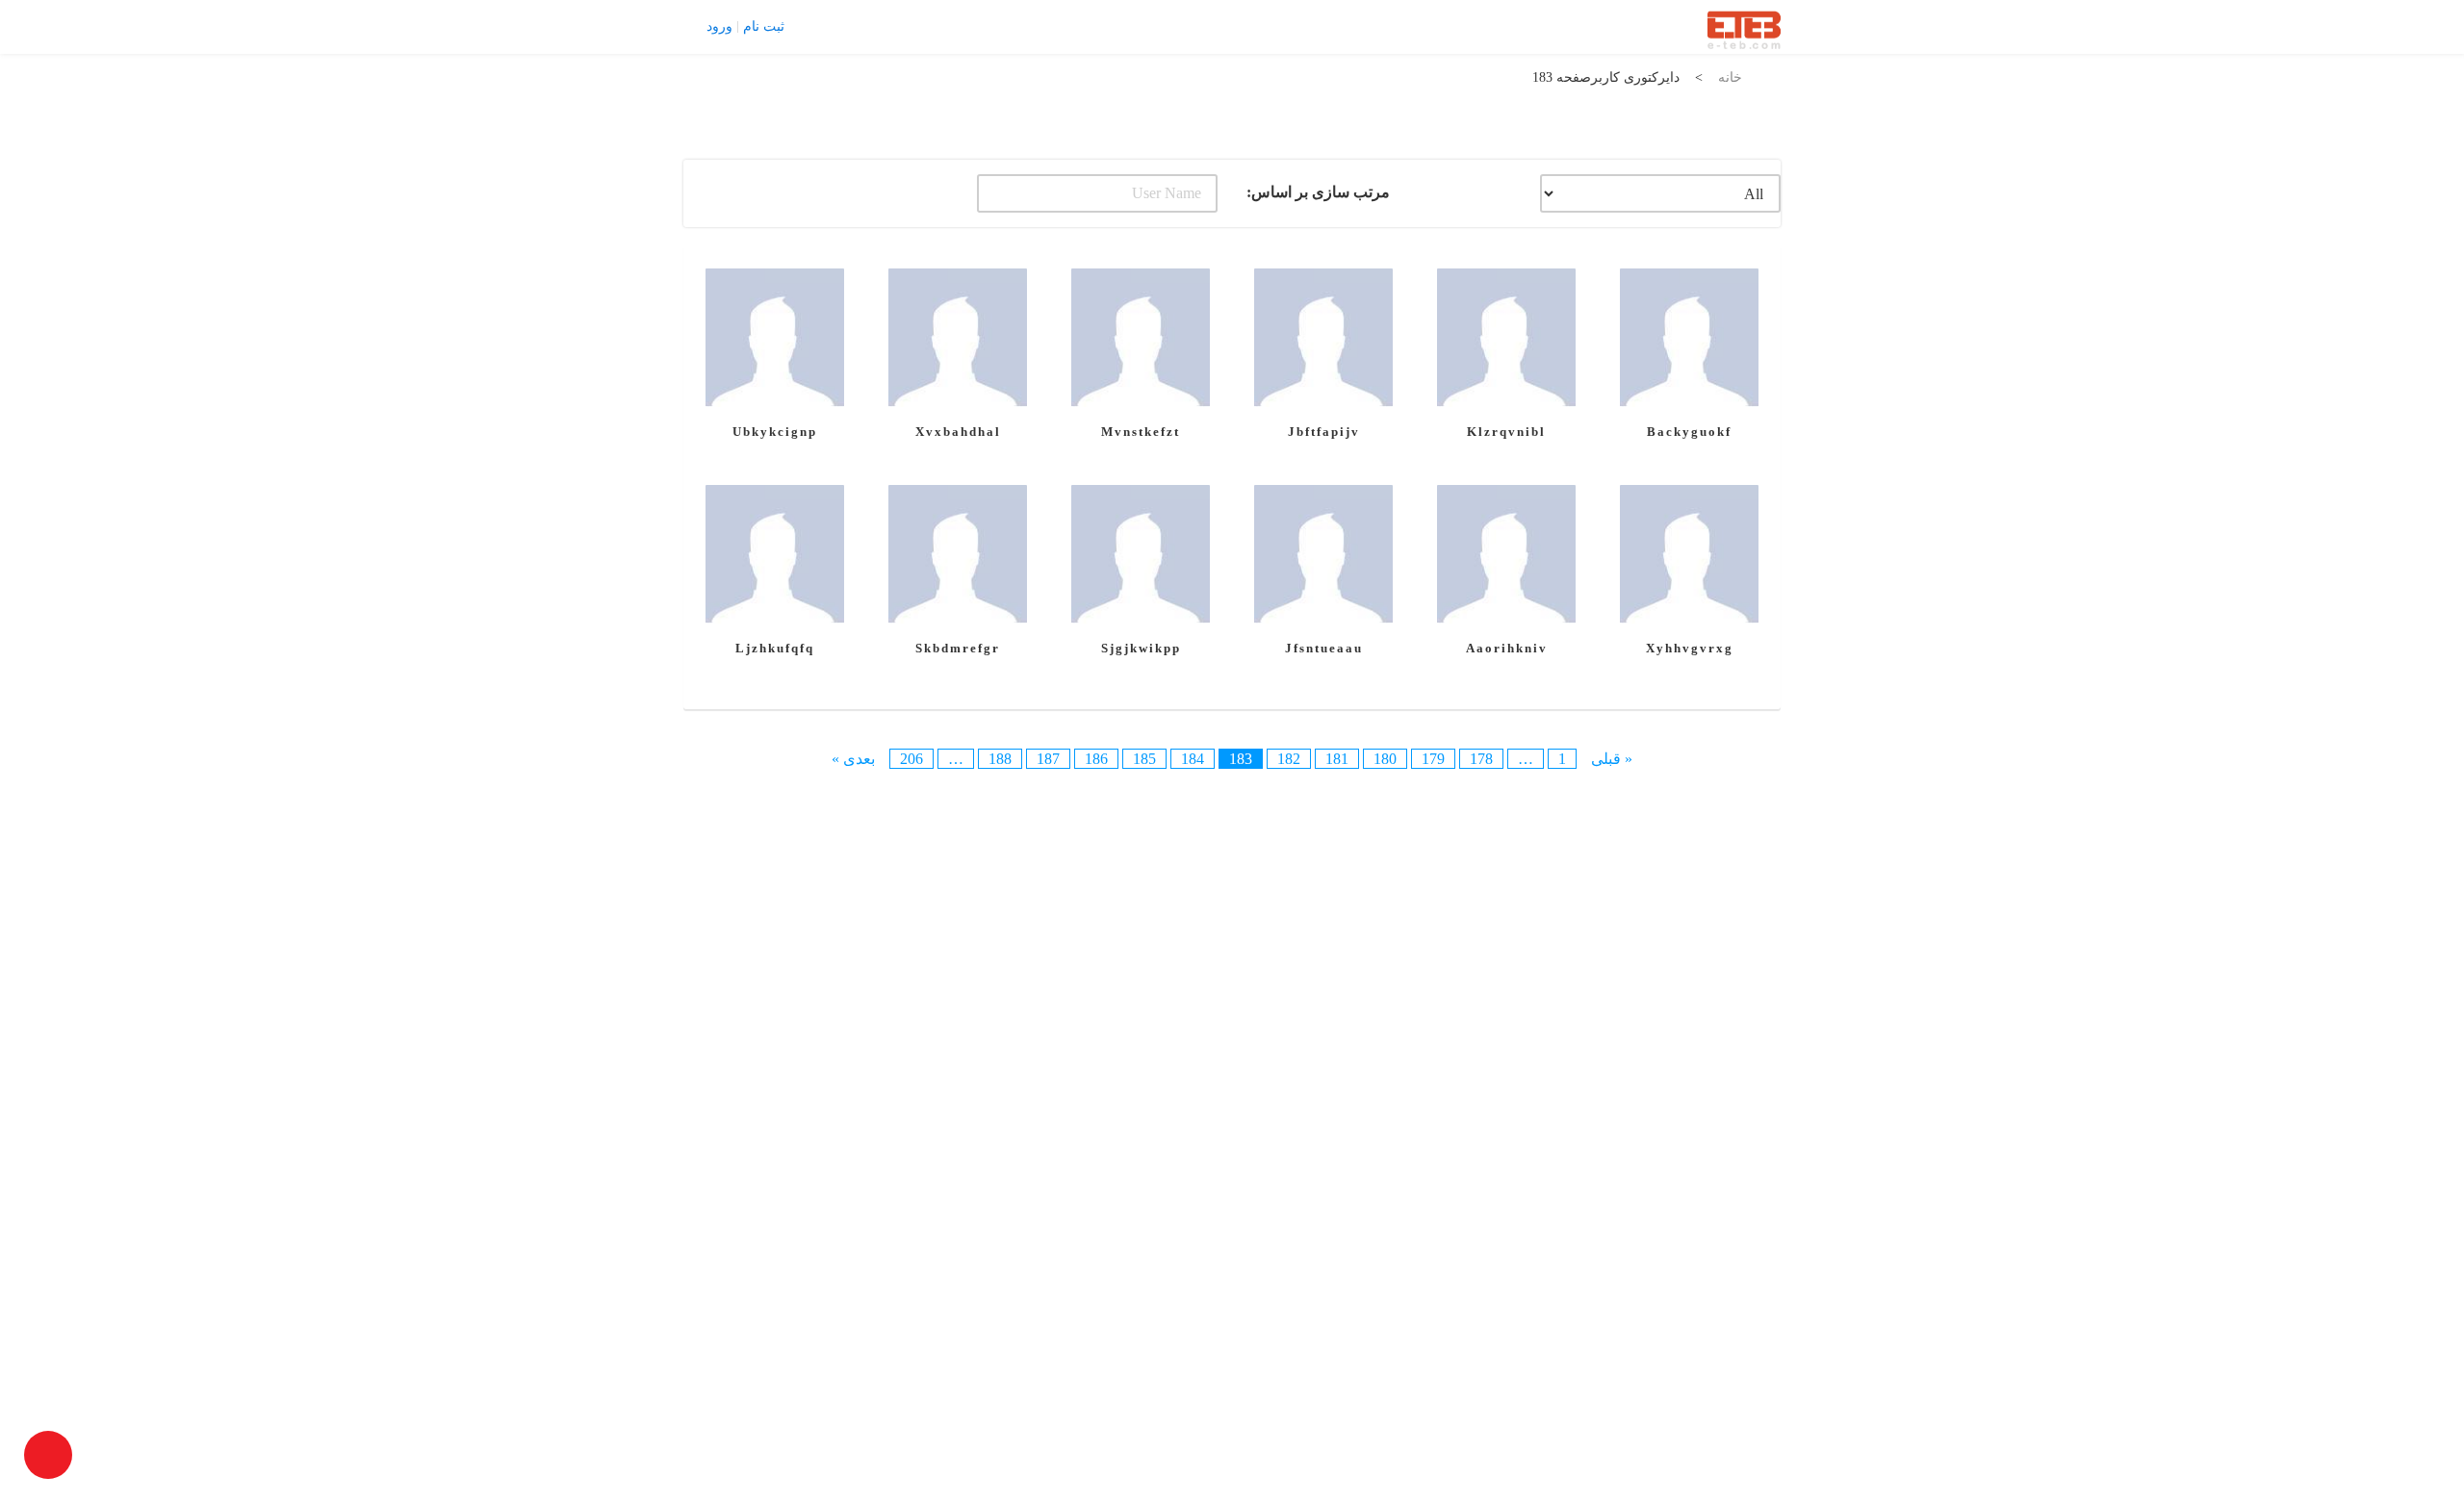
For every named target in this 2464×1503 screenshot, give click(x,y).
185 (1144, 759)
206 (911, 759)
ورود (719, 27)
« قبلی (1612, 759)
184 (1193, 759)
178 (1481, 759)
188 (1000, 759)
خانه (1730, 77)
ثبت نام (764, 27)
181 (1337, 759)
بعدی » (853, 759)
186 (1096, 759)
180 (1385, 759)
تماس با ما (828, 26)
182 (1289, 759)
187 (1048, 759)
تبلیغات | (890, 26)
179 (1433, 759)
